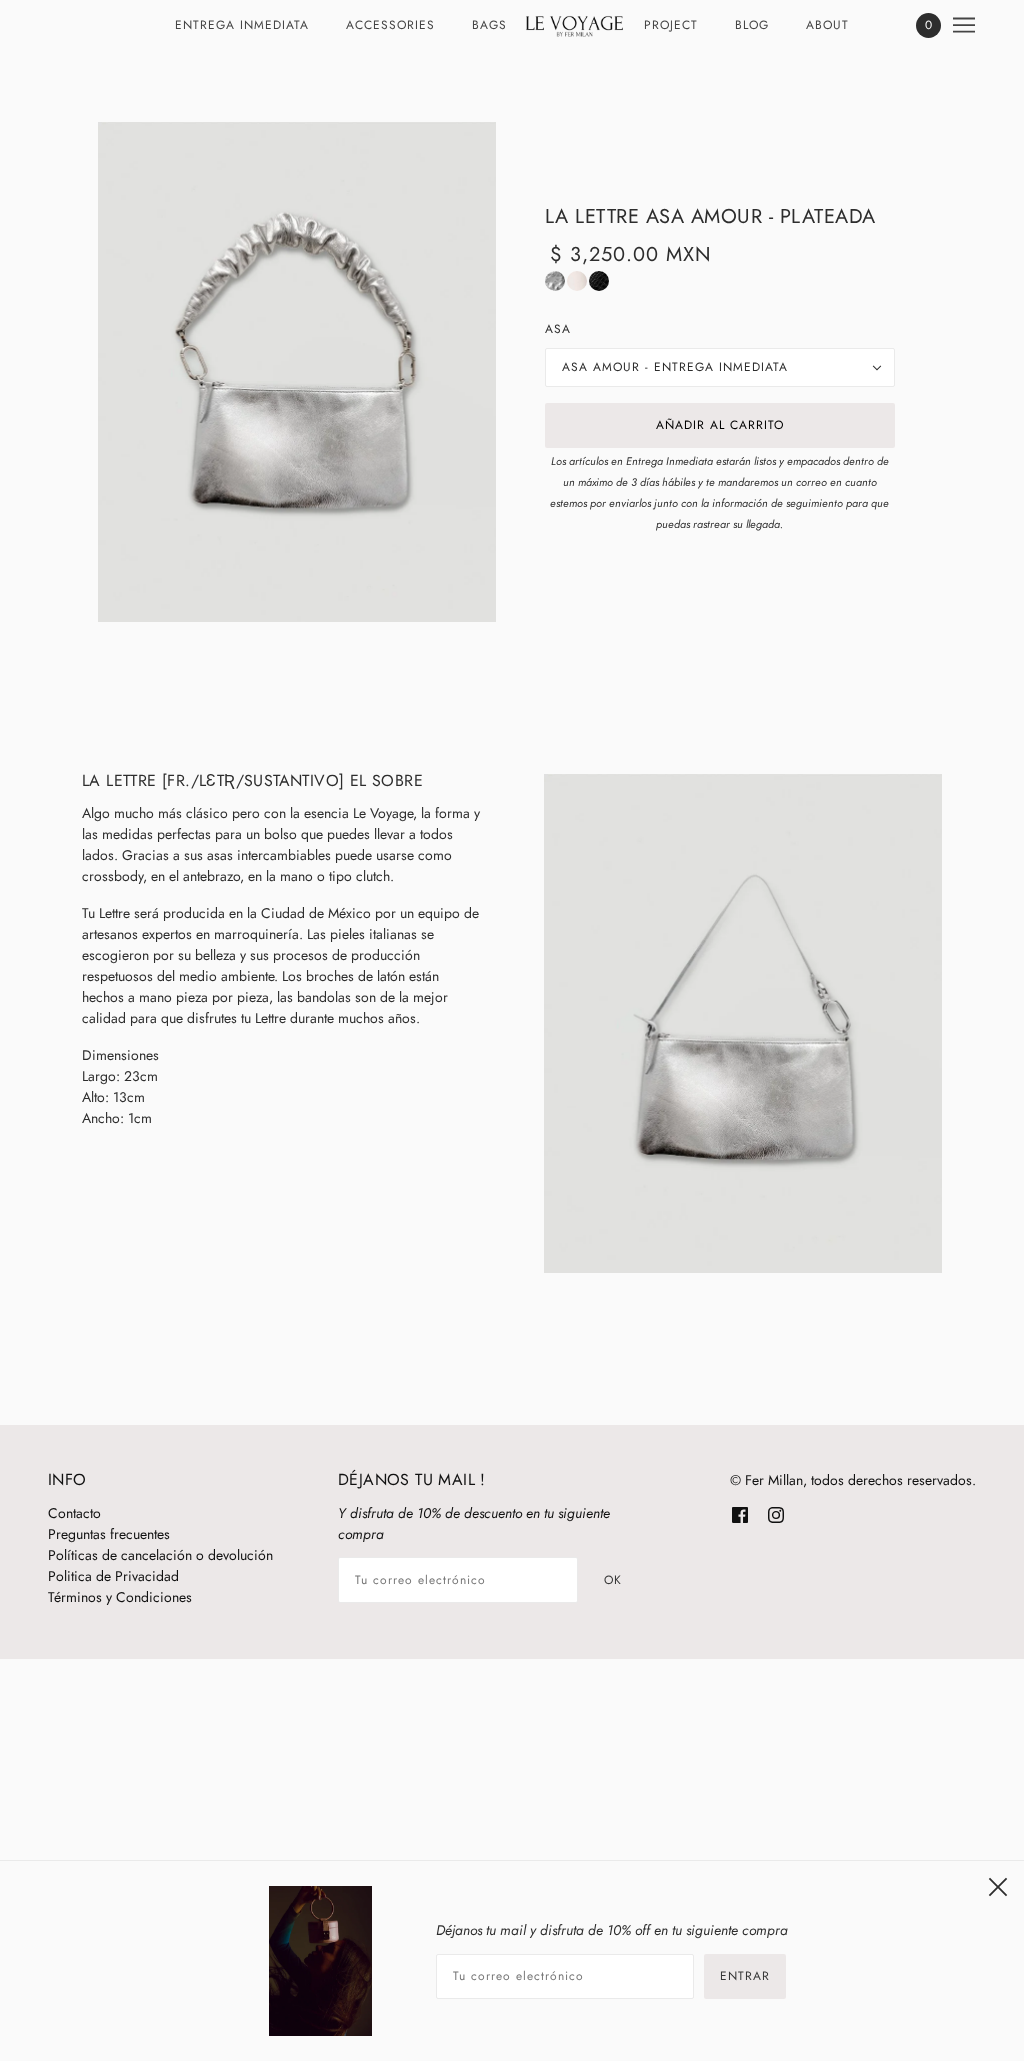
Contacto (74, 1513)
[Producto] (297, 372)
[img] (740, 1513)
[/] (575, 25)
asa (558, 329)
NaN (555, 281)
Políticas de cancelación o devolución (160, 1555)
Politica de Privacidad (113, 1576)
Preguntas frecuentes (109, 1534)
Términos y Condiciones (120, 1597)
